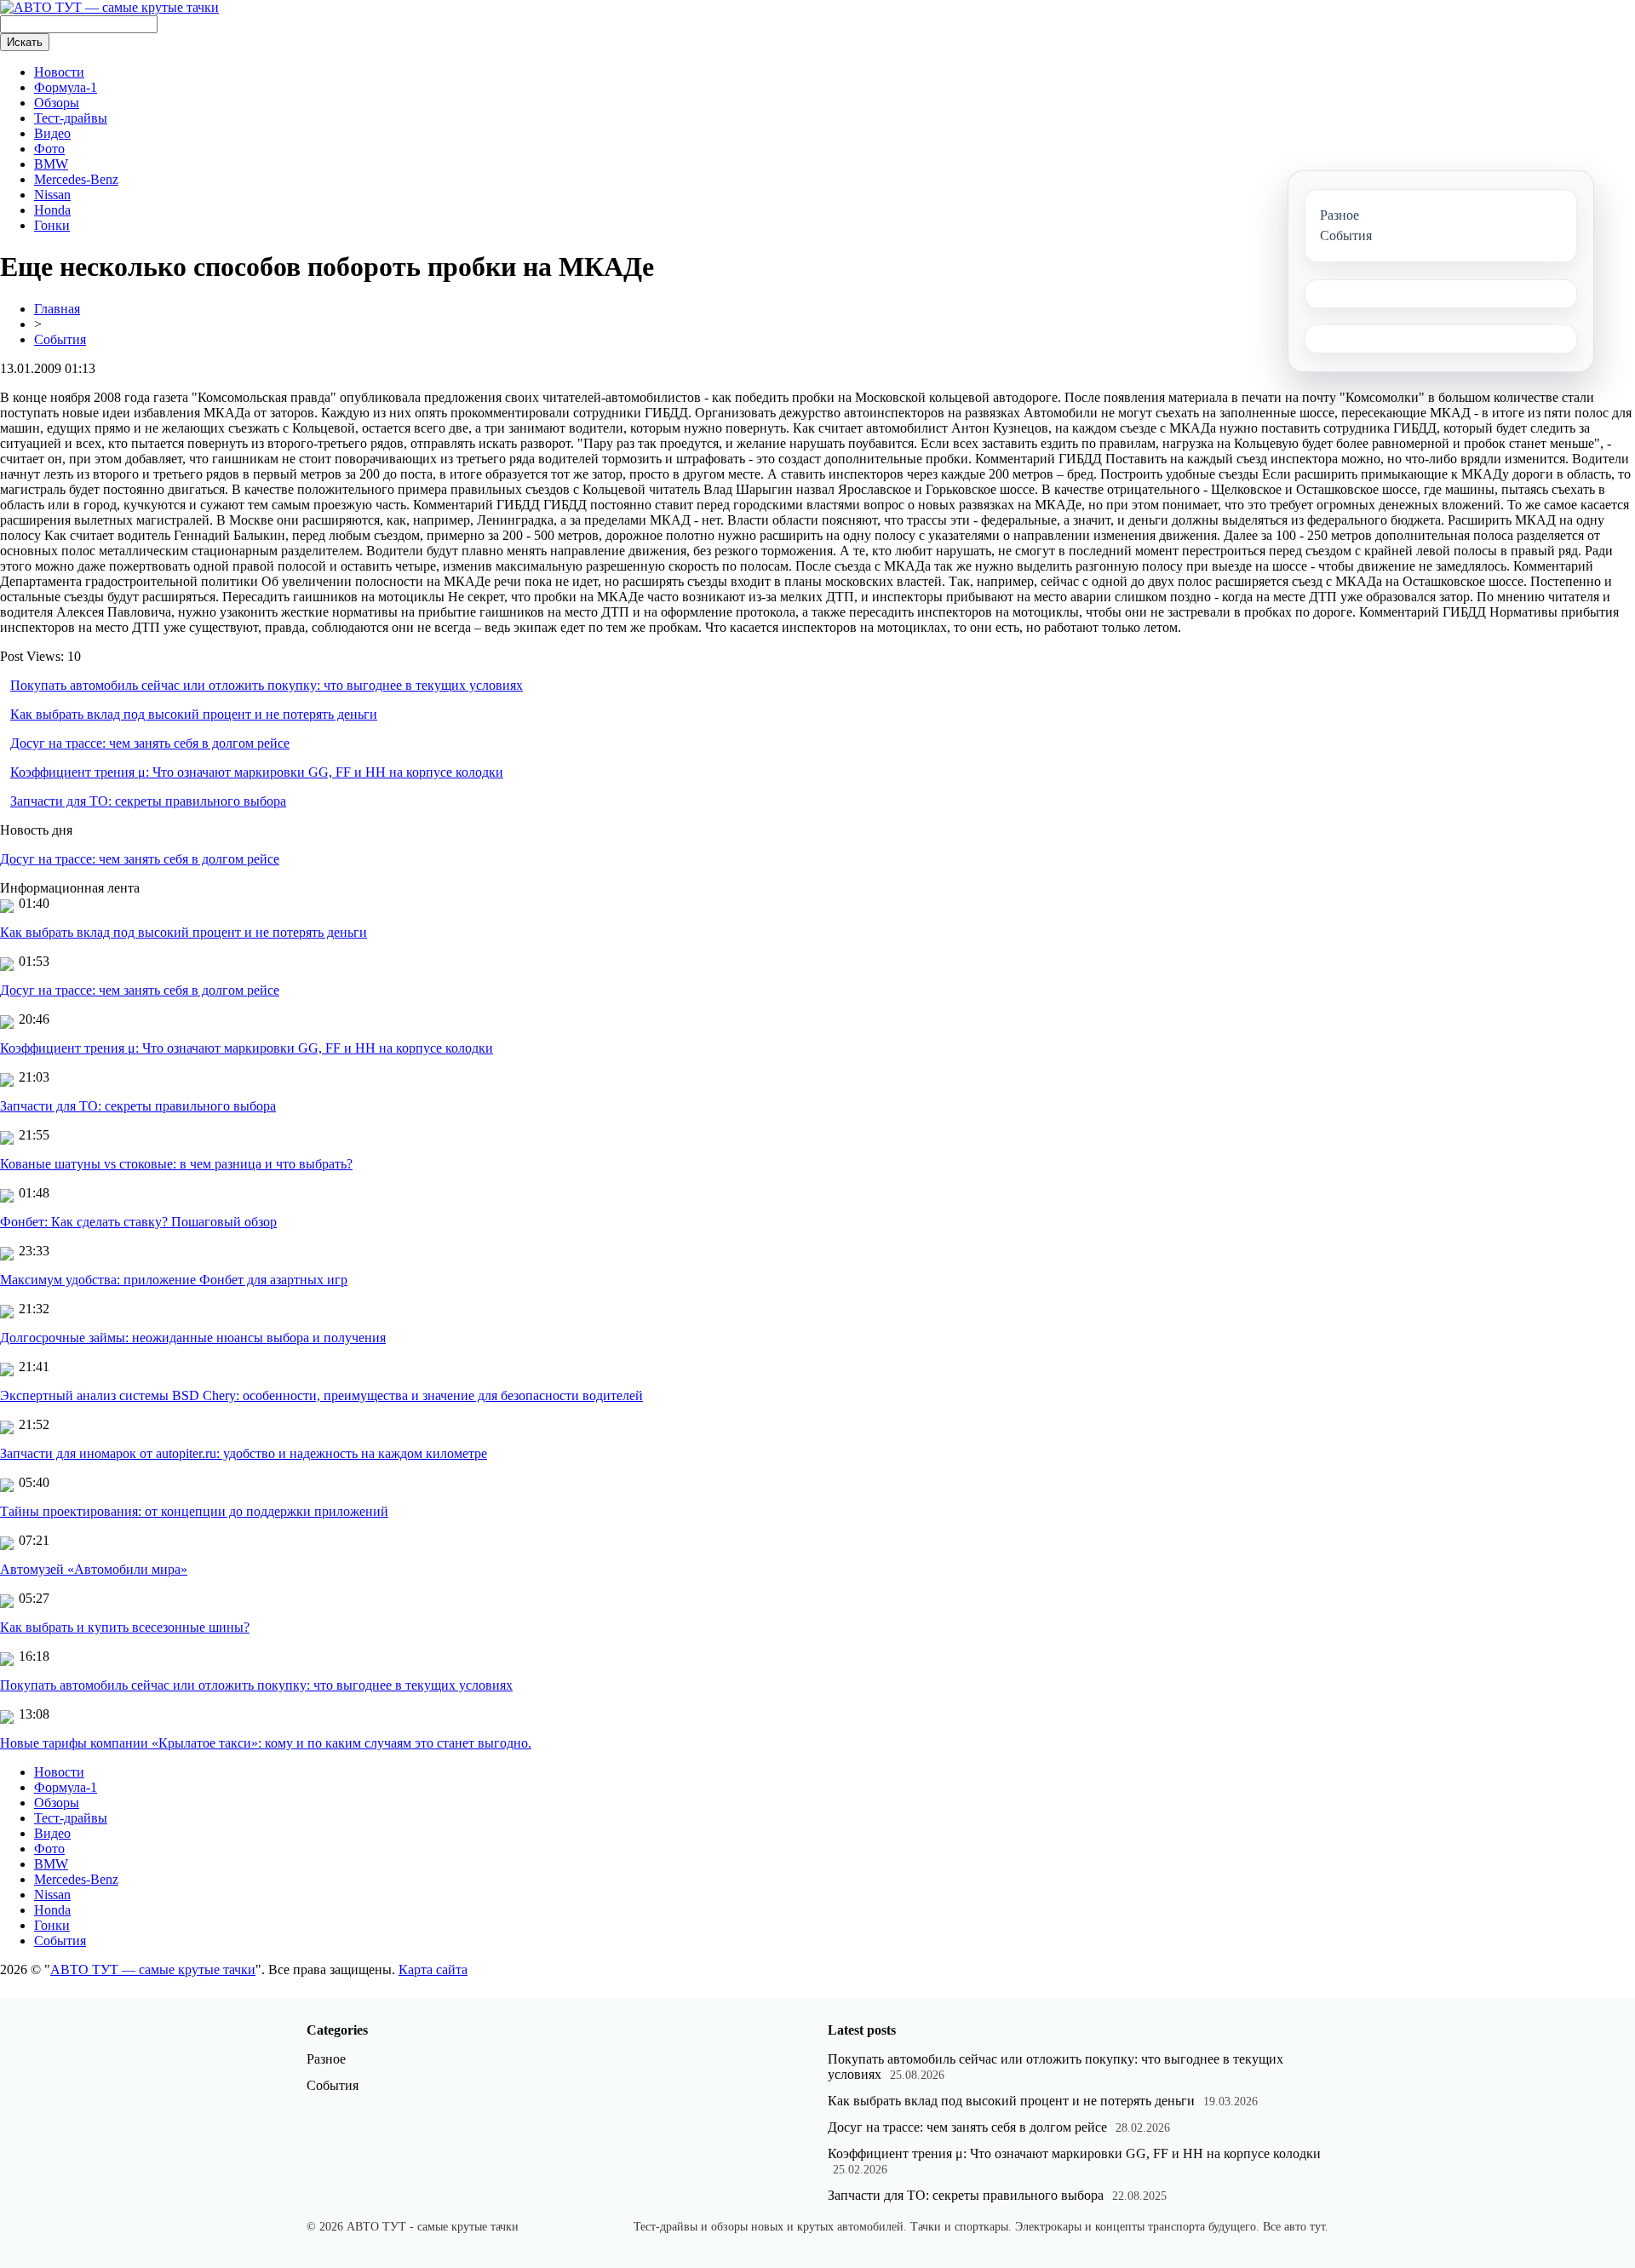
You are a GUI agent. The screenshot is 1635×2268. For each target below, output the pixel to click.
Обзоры (57, 103)
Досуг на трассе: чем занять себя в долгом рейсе (150, 743)
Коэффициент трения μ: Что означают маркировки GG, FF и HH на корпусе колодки (257, 772)
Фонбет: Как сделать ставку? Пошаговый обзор (138, 1222)
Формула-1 (66, 87)
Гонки (52, 225)
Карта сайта (433, 1969)
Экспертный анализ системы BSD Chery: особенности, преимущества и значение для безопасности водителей (321, 1395)
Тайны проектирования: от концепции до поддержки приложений (194, 1511)
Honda (52, 210)
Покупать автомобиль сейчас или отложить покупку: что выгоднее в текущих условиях (267, 685)
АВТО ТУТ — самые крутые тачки (153, 1969)
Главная (57, 309)
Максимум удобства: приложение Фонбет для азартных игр (174, 1280)
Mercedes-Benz (76, 179)
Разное (326, 2059)
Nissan (52, 195)
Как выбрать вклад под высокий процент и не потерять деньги (194, 714)
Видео (52, 133)
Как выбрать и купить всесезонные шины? (125, 1627)
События (60, 339)
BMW (51, 164)
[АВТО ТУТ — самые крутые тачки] (109, 7)
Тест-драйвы (71, 118)
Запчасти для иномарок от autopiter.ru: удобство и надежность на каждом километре (244, 1453)
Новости (59, 72)
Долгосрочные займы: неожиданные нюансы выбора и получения (193, 1338)
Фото (49, 149)
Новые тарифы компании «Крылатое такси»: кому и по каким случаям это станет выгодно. (266, 1743)
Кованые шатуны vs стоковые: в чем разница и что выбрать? (176, 1164)
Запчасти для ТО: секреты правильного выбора (148, 801)
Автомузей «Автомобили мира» (94, 1569)
